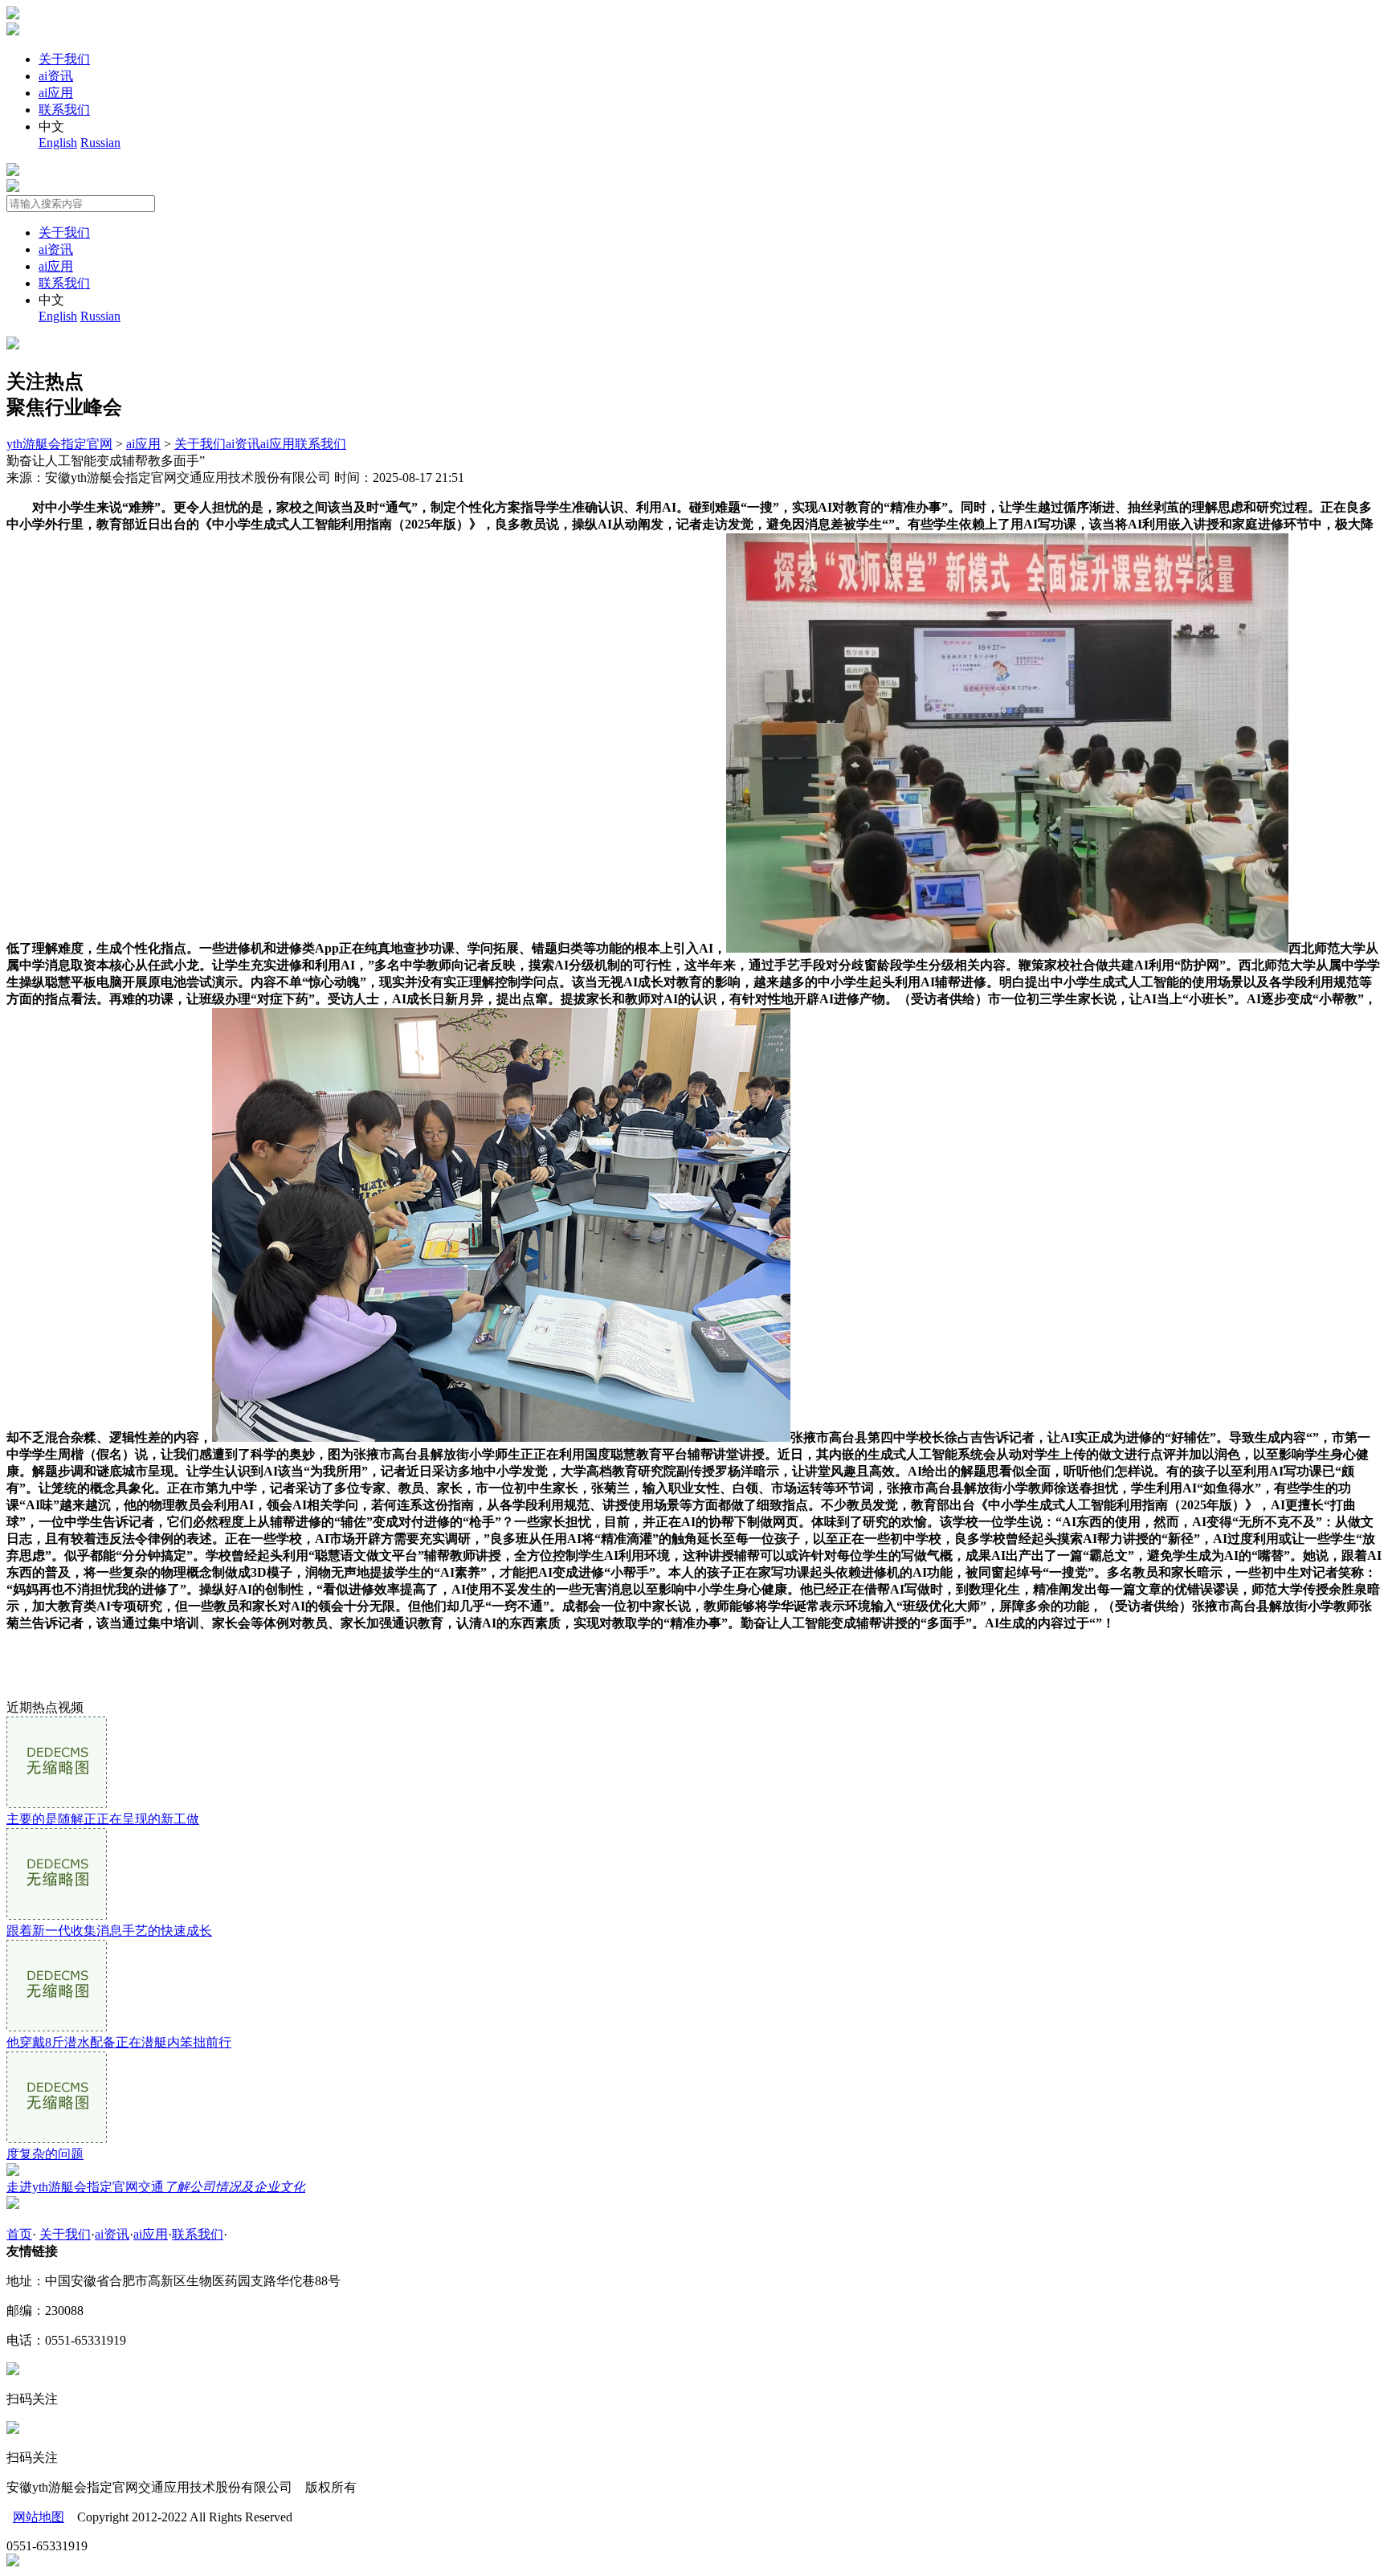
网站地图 (39, 2517)
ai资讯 (56, 76)
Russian (100, 143)
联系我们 (64, 110)
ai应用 (56, 93)
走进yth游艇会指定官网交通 (156, 2187)
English (58, 143)
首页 (19, 2234)
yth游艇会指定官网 (59, 444)
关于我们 (64, 59)
